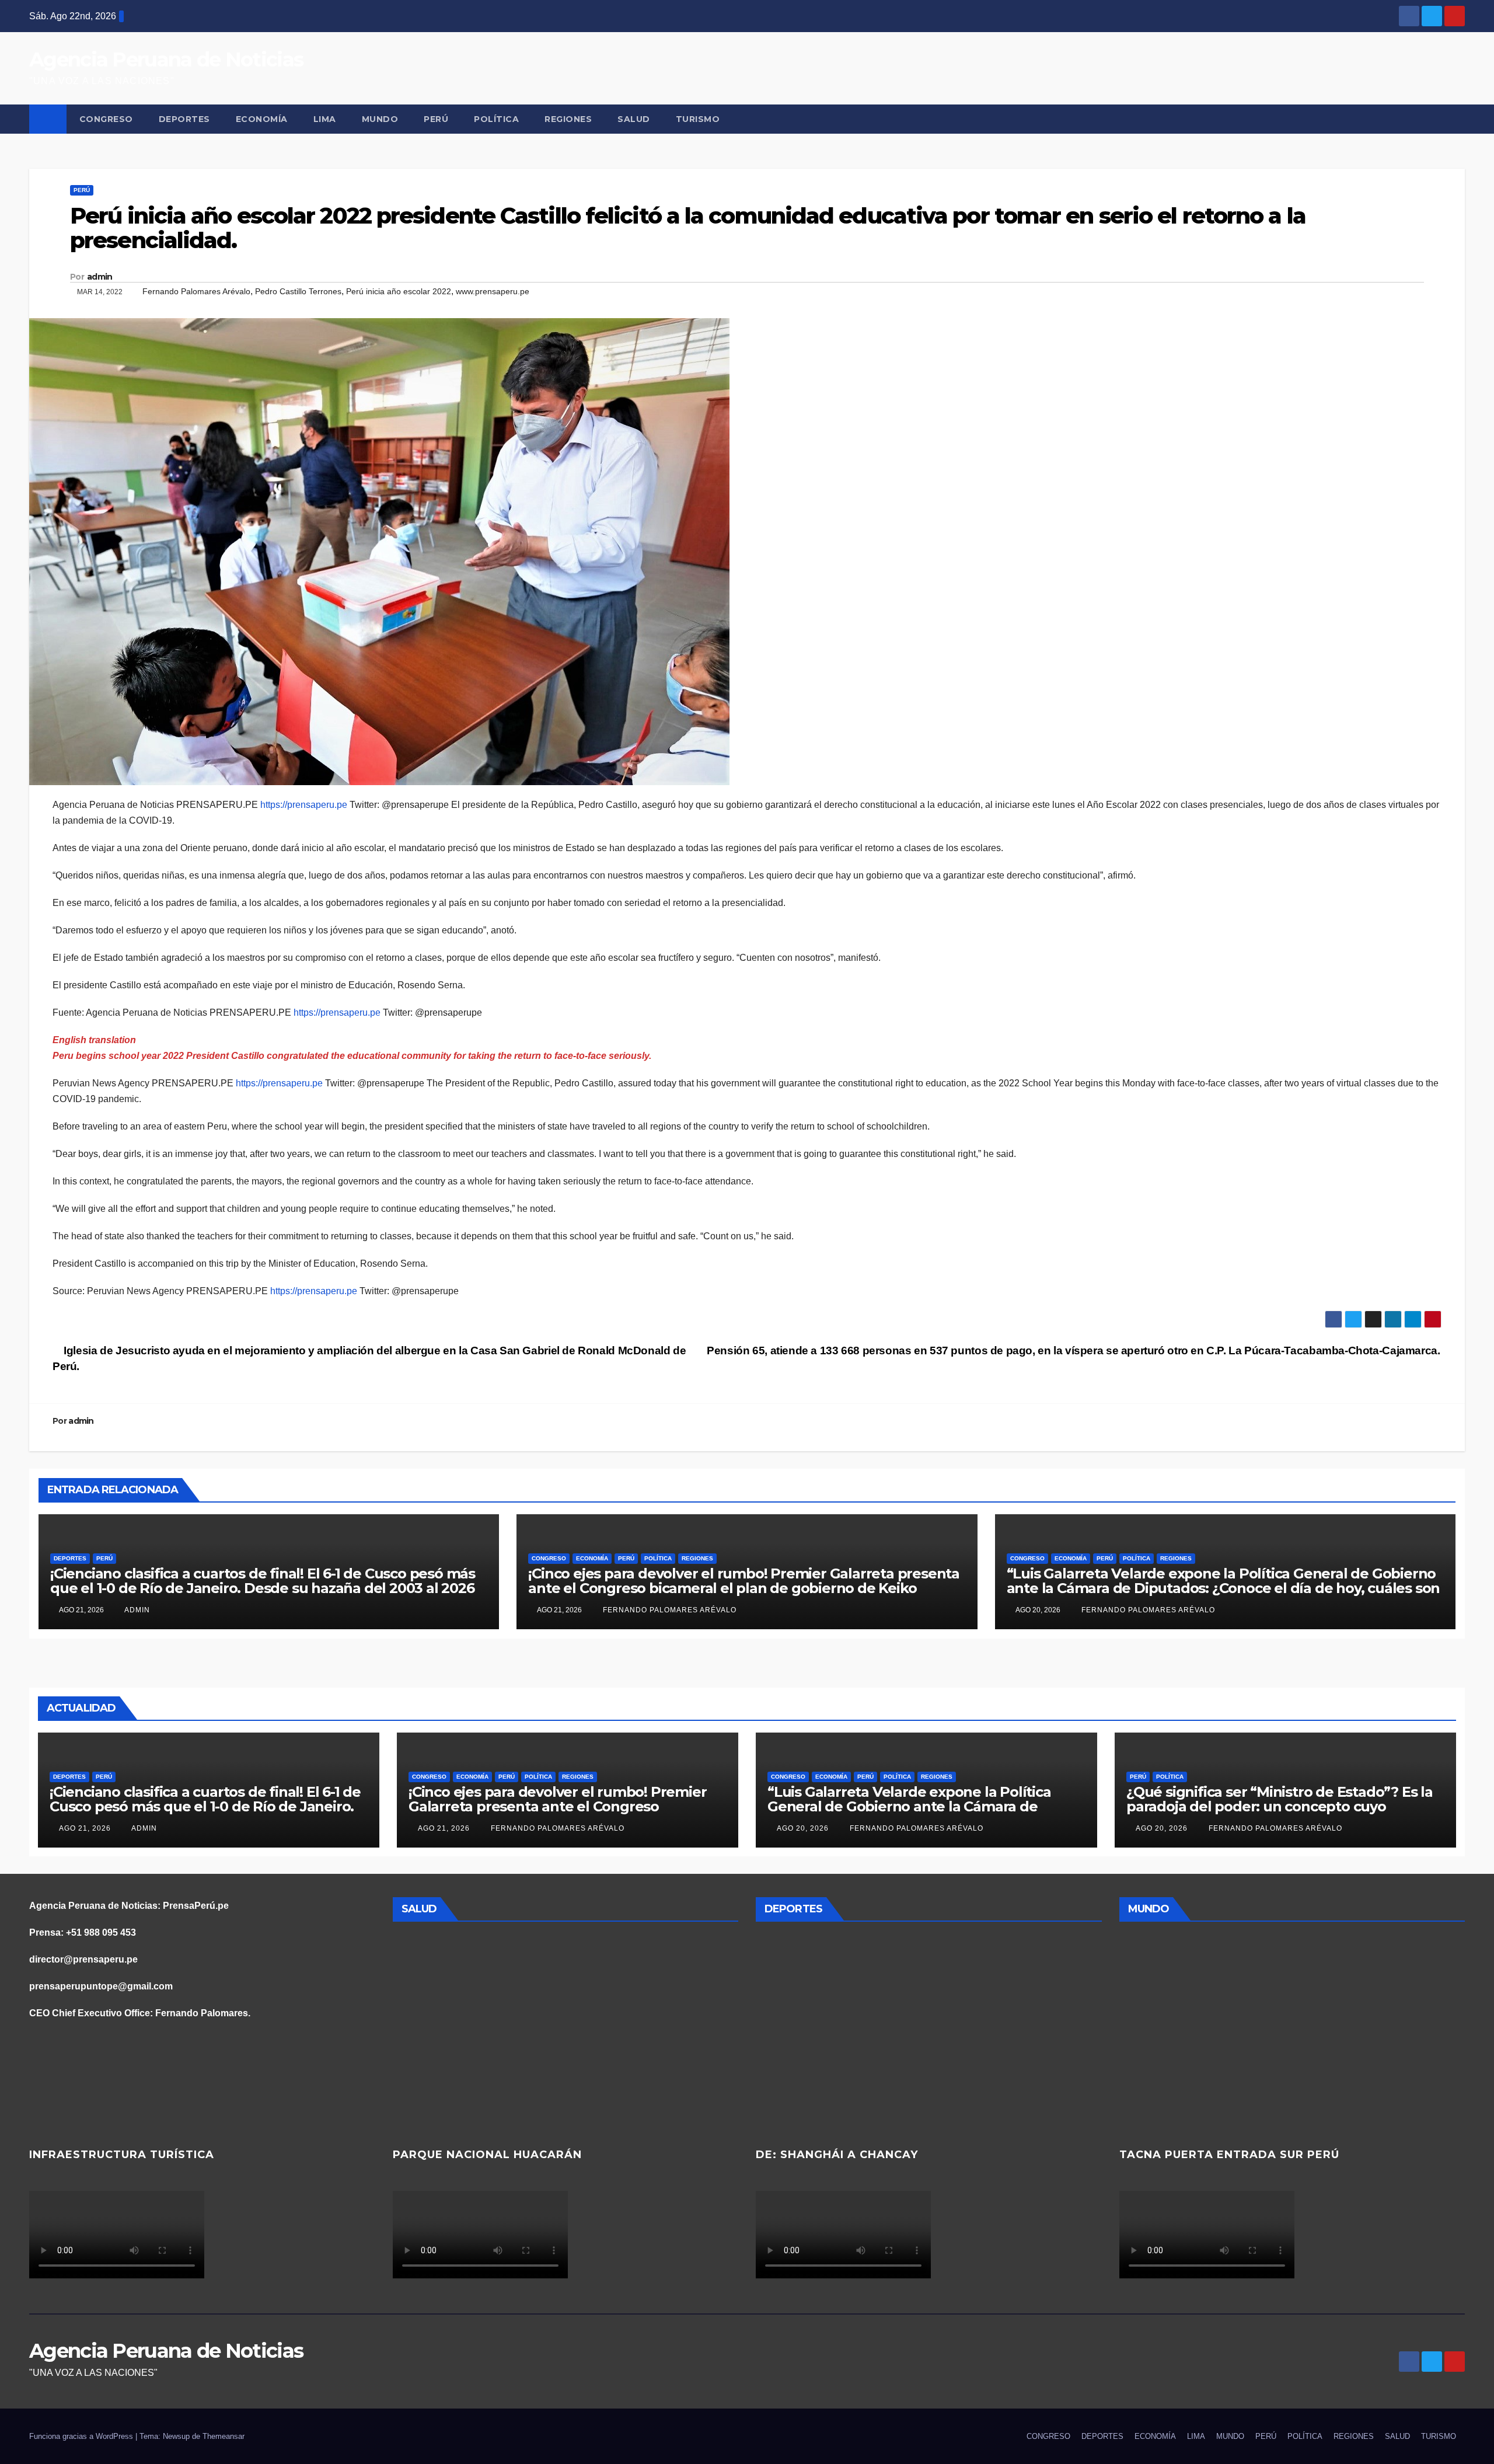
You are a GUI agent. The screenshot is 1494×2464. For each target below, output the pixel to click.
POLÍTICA (496, 119)
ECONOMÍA (262, 119)
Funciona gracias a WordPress (82, 2436)
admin (100, 277)
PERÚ (436, 119)
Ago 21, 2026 (85, 1828)
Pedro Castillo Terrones (298, 291)
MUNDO (380, 119)
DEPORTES (184, 119)
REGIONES (568, 119)
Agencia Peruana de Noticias (166, 60)
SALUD (634, 119)
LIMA (325, 119)
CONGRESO (106, 119)
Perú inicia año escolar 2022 (399, 291)
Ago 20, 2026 (803, 1828)
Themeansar (224, 2436)
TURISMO (698, 119)
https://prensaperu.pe (304, 805)
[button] (1457, 119)
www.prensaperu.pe (493, 291)
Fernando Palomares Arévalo (196, 291)
